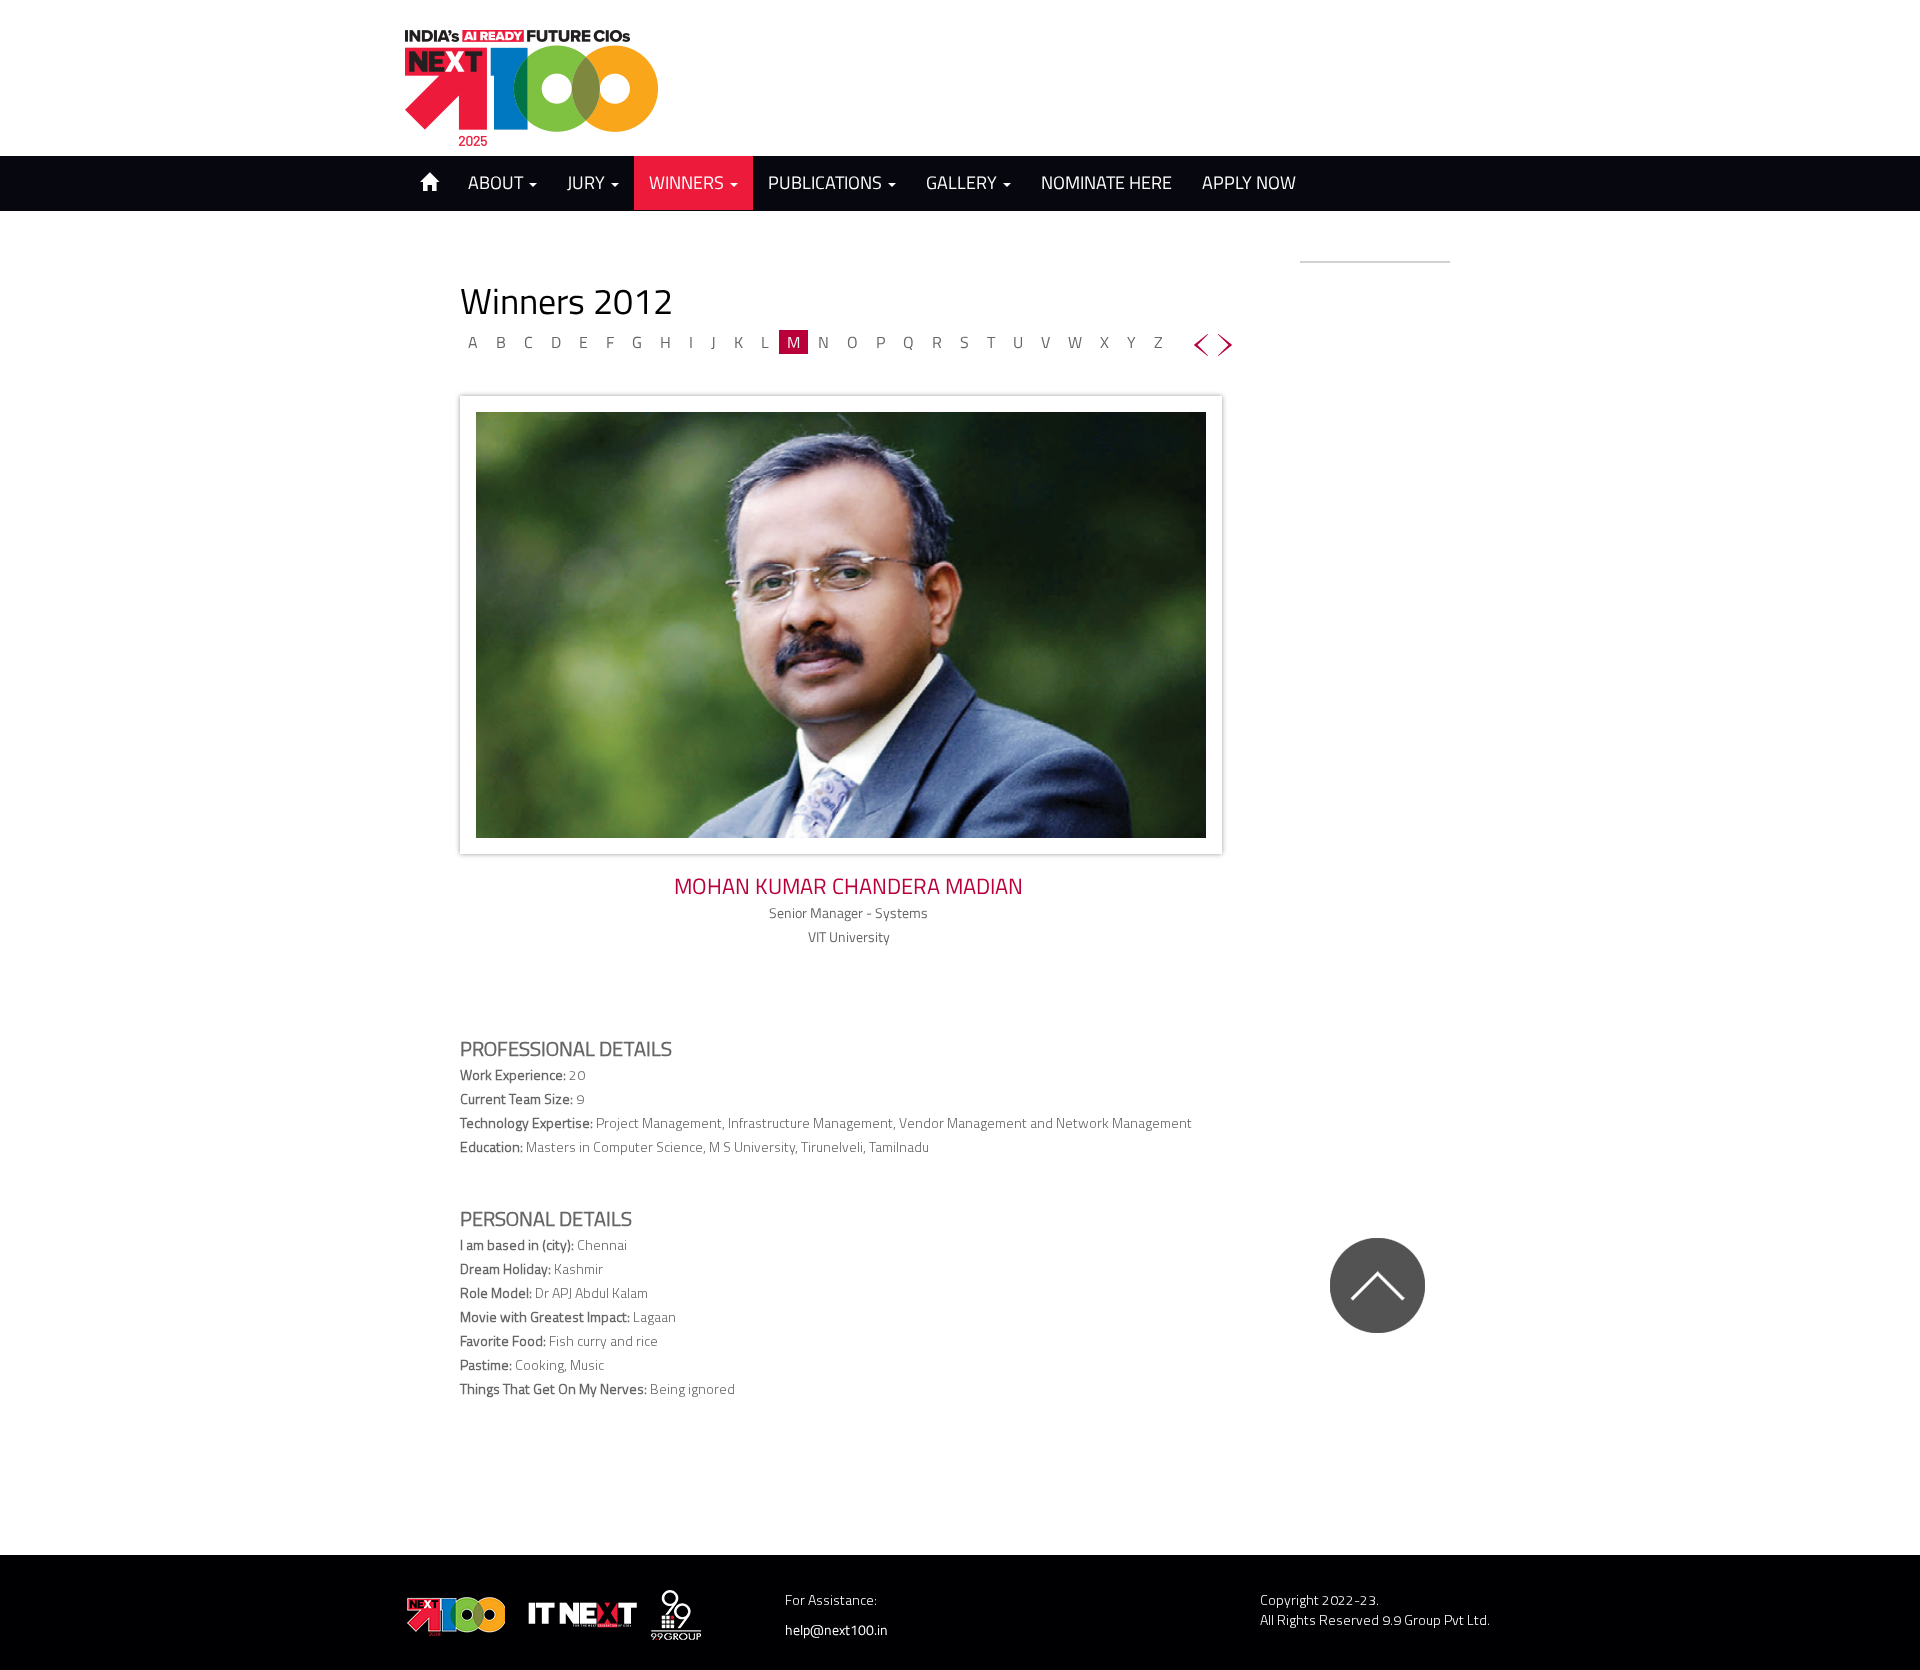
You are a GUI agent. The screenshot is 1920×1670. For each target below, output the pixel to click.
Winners (688, 182)
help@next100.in (836, 1629)
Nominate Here (1106, 182)
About (497, 182)
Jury (588, 182)
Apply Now (1249, 182)
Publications (827, 182)
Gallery (963, 182)
